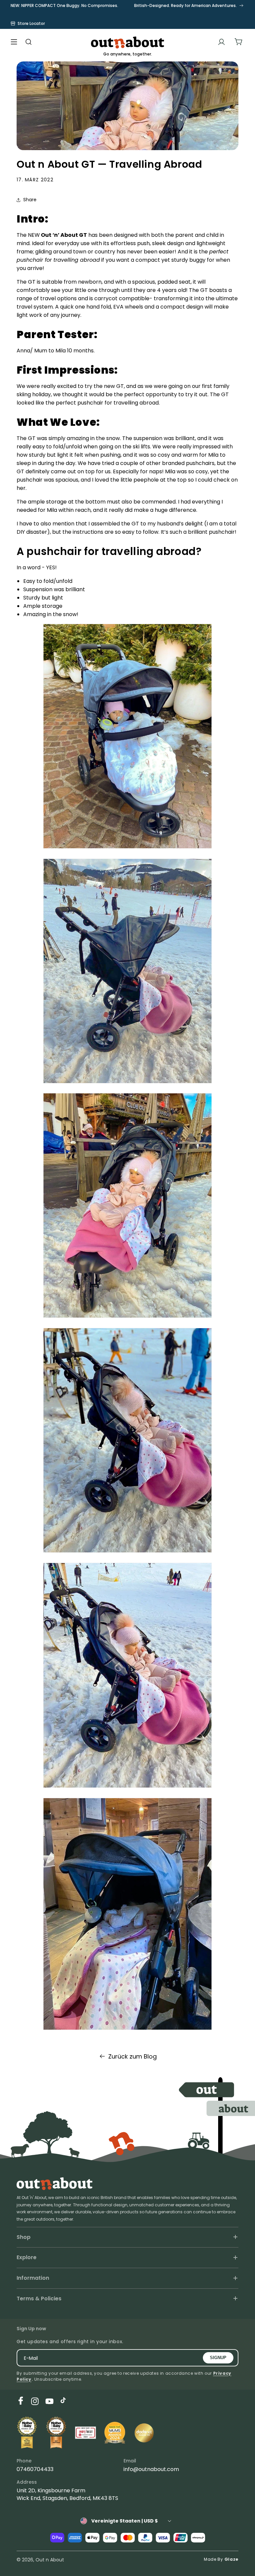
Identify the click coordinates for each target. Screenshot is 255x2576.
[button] (14, 42)
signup (218, 2358)
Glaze (232, 2559)
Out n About (50, 2560)
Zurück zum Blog (132, 2056)
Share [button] (30, 200)
